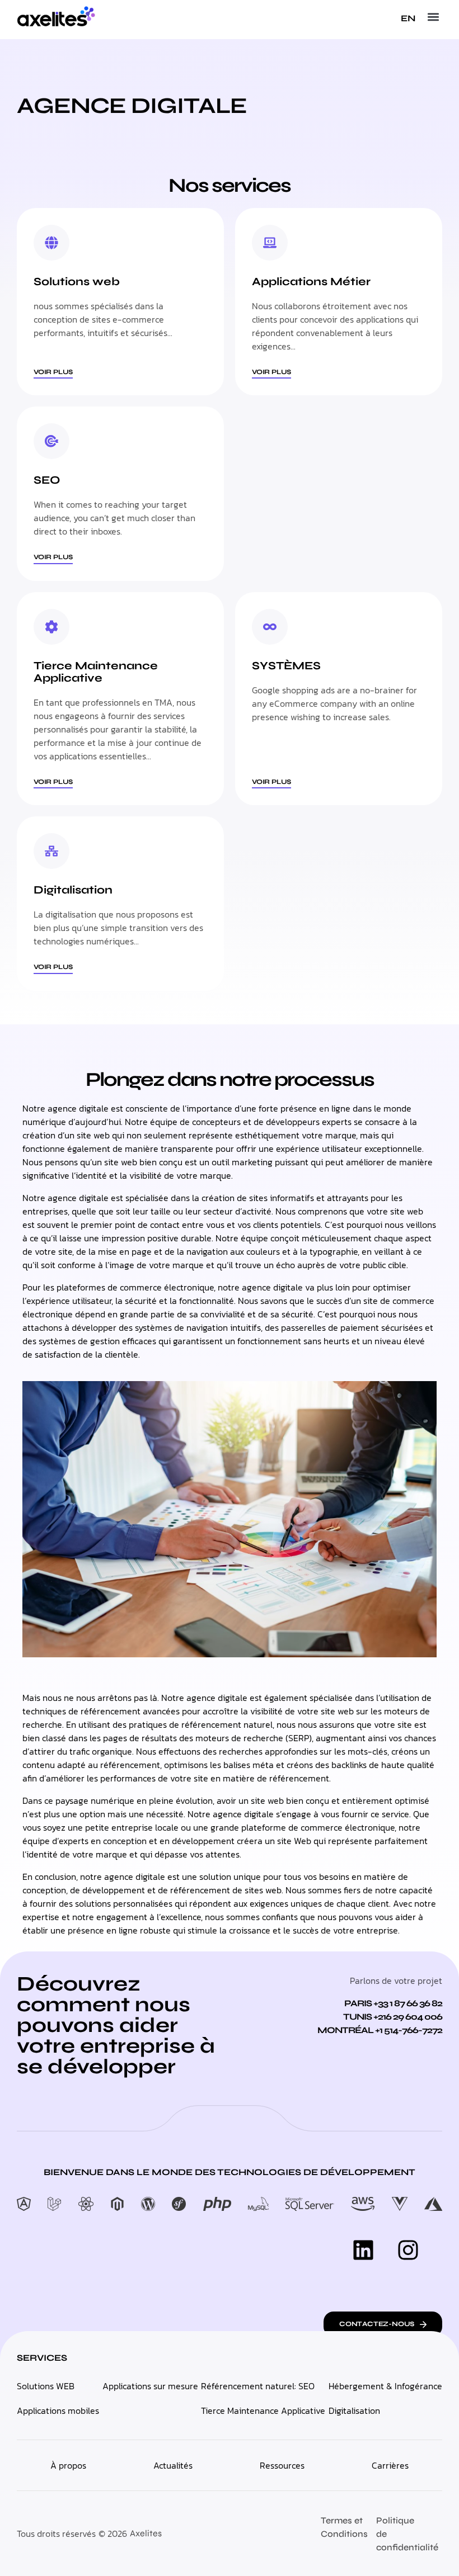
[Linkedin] (363, 2250)
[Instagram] (408, 2250)
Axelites (146, 2533)
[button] (433, 17)
